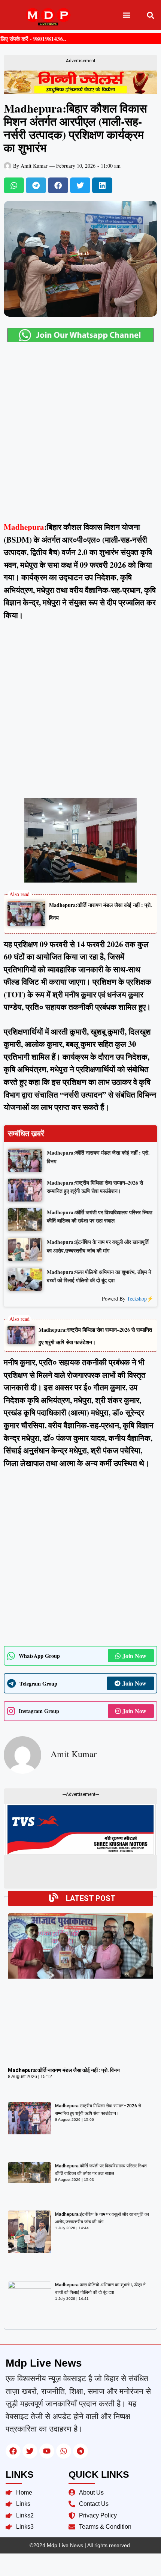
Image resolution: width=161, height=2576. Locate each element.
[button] (127, 15)
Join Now (134, 1656)
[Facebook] (13, 2451)
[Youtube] (47, 2451)
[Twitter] (30, 2451)
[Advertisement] (80, 437)
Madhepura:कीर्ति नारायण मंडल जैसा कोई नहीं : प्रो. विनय (64, 2070)
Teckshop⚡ (140, 1299)
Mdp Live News (44, 2363)
